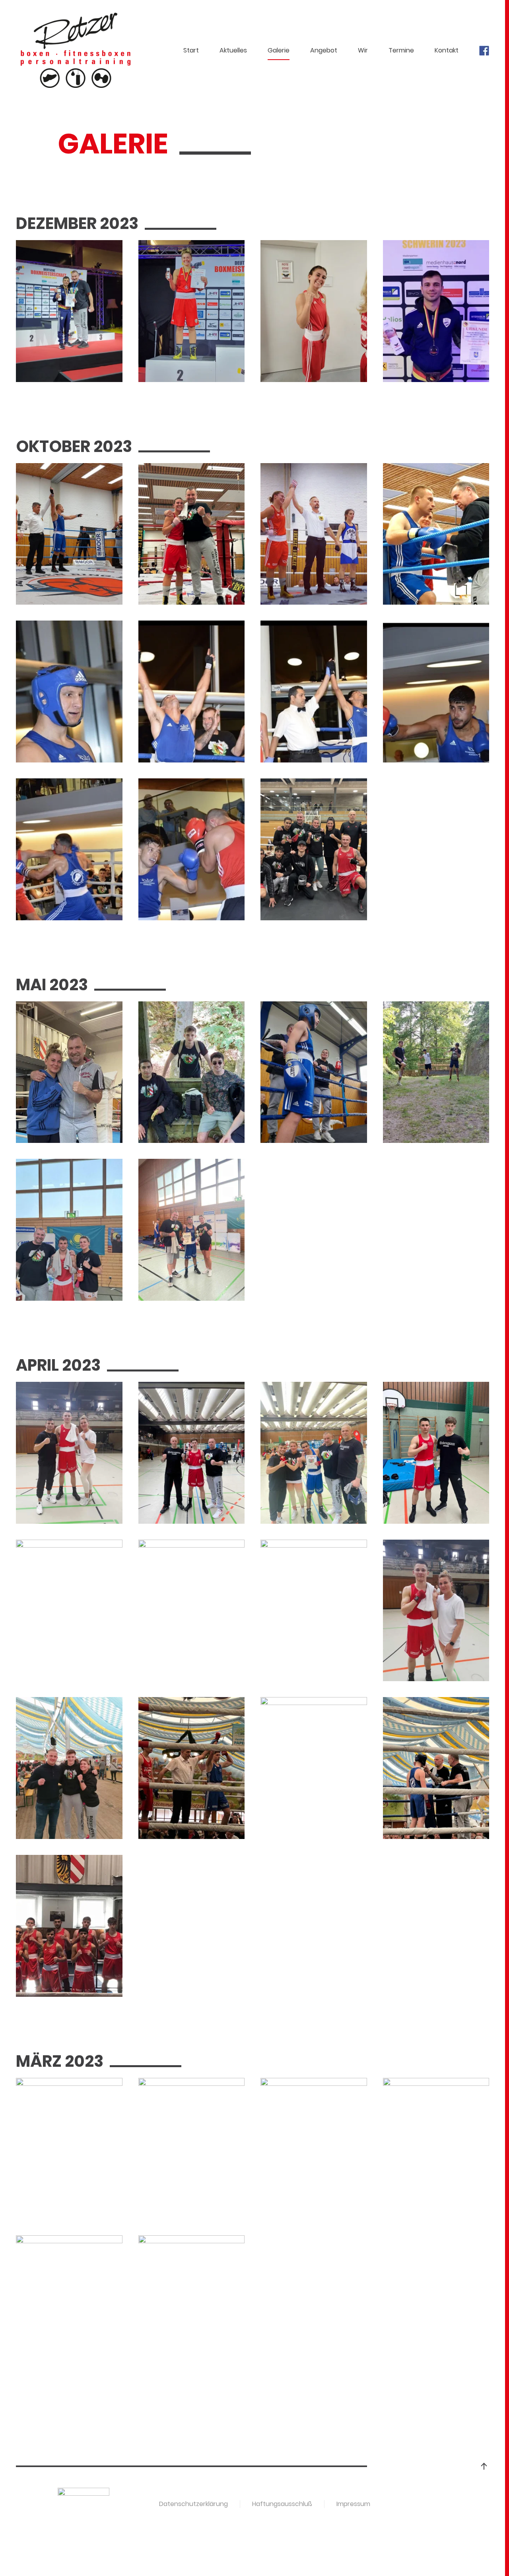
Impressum (353, 2504)
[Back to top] (484, 2466)
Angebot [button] (324, 50)
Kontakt (447, 50)
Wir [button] (363, 50)
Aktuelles (233, 50)
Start (191, 50)
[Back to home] (77, 50)
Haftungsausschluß (282, 2504)
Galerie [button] (279, 50)
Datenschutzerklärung (193, 2504)
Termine (401, 50)
